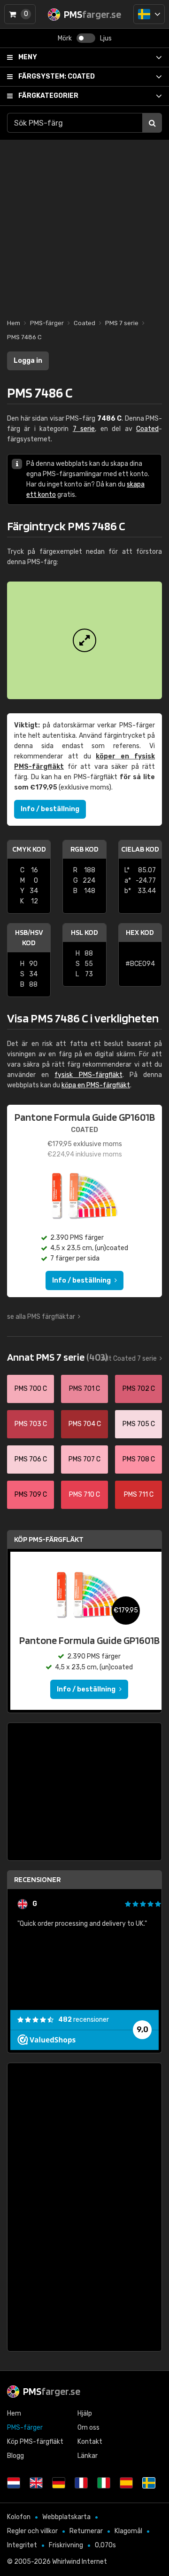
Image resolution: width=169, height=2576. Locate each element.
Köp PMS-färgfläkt (49, 1539)
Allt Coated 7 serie (129, 1359)
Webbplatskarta (66, 2517)
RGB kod (84, 849)
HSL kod (84, 932)
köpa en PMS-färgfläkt (96, 1085)
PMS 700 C (31, 1389)
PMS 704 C (85, 1424)
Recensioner (37, 1879)
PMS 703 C (31, 1424)
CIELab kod (140, 849)
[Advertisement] (84, 224)
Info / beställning (50, 809)
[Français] (81, 2483)
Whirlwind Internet (80, 2562)
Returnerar (86, 2531)
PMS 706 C (31, 1459)
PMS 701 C (84, 1389)
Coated (57, 76)
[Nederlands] (14, 2483)
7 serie (84, 429)
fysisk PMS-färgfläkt (88, 1075)
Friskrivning (66, 2545)
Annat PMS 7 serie (57, 1357)
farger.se (52, 2391)
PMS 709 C (31, 1495)
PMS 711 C (139, 1495)
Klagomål (128, 2531)
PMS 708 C (139, 1459)
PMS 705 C (139, 1424)
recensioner (84, 2020)
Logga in (28, 361)
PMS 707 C (84, 1459)
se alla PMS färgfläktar (41, 1317)
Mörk (65, 38)
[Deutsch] (59, 2483)
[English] (36, 2483)
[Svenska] (149, 14)
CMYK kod (29, 849)
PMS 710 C (84, 1495)
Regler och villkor (32, 2531)
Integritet (22, 2545)
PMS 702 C (139, 1389)
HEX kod (140, 932)
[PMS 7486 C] (84, 640)
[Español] (126, 2483)
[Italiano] (104, 2483)
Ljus (106, 38)
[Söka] (152, 123)
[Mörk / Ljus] (86, 38)
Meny (28, 57)
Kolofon (19, 2517)
